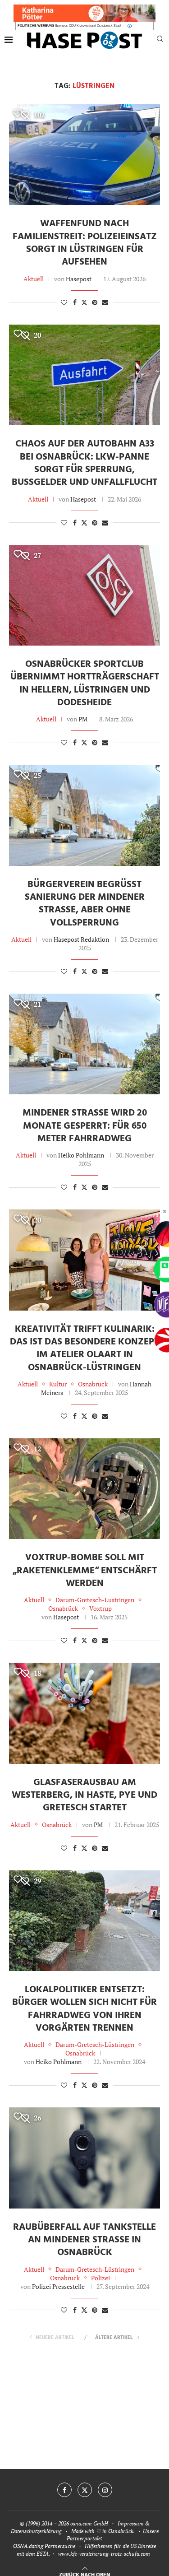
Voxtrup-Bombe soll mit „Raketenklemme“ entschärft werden (85, 1571)
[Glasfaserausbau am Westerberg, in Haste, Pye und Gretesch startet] (84, 1713)
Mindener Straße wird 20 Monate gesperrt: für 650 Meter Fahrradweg (85, 1126)
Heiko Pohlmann (81, 1155)
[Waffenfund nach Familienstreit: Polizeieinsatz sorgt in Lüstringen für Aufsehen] (84, 155)
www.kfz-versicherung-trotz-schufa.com (104, 2554)
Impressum (131, 2523)
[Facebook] (64, 2490)
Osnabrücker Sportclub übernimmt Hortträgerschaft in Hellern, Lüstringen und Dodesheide (85, 684)
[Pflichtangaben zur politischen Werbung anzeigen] (130, 26)
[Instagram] (105, 2490)
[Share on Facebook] (75, 302)
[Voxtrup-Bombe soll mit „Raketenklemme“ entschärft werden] (84, 1489)
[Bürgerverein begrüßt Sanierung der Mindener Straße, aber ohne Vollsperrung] (84, 815)
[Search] (160, 40)
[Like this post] (64, 302)
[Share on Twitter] (84, 302)
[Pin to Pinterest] (95, 302)
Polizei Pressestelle (58, 2286)
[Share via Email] (105, 302)
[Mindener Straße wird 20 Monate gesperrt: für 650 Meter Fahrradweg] (84, 1044)
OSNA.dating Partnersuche (44, 2546)
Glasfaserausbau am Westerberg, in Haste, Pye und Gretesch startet (84, 1795)
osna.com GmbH (89, 2523)
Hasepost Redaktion (81, 939)
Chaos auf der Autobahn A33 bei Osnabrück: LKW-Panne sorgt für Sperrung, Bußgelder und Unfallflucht (84, 463)
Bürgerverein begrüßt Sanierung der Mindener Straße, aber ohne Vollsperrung (85, 904)
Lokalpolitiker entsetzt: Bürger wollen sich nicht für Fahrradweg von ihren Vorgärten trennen (84, 2009)
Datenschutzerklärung (36, 2531)
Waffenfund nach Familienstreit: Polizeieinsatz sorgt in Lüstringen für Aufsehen (85, 243)
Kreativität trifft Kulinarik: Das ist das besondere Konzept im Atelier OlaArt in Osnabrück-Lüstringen (84, 1348)
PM (83, 719)
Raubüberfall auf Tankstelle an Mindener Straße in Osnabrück (84, 2240)
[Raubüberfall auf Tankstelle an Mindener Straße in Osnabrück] (84, 2158)
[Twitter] (85, 2490)
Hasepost (79, 279)
